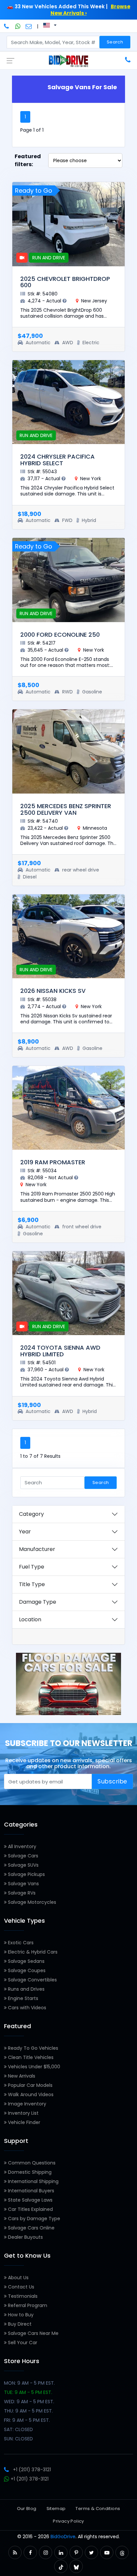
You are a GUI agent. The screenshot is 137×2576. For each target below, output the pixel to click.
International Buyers (30, 2191)
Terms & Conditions (98, 2509)
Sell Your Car (22, 2343)
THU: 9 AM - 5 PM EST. (28, 2411)
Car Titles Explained (30, 2209)
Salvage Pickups (26, 1874)
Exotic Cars (20, 1943)
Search (115, 42)
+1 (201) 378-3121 (32, 2470)
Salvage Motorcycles (31, 1902)
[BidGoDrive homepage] (68, 61)
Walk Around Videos (30, 2094)
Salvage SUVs (23, 1865)
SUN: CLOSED (18, 2439)
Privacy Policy (68, 2521)
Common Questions (31, 2163)
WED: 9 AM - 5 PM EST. (29, 2402)
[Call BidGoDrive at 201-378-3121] (7, 26)
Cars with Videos (26, 2008)
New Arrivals (21, 2076)
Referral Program (27, 2305)
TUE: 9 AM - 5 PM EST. (28, 2392)
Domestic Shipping (29, 2172)
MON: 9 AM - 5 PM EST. (29, 2383)
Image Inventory (26, 2104)
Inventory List (23, 2113)
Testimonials (22, 2296)
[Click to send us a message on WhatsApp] (18, 26)
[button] (15, 2553)
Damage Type (38, 1602)
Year (25, 1532)
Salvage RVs (21, 1893)
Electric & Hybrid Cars (32, 1952)
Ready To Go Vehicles (32, 2048)
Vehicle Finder (23, 2122)
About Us (18, 2278)
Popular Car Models (30, 2085)
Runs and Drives (26, 1989)
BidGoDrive (63, 2537)
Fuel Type (32, 1567)
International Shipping (33, 2181)
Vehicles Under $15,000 (33, 2067)
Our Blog (27, 2509)
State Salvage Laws (30, 2200)
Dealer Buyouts (25, 2237)
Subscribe (112, 1781)
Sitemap (56, 2509)
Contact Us (20, 2287)
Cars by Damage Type (33, 2219)
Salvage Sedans (26, 1961)
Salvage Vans (23, 1884)
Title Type (32, 1584)
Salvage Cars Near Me (33, 2333)
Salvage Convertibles (32, 1980)
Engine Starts (22, 1998)
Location (30, 1619)
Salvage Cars (22, 1856)
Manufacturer (37, 1549)
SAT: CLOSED (18, 2429)
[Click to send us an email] (29, 26)
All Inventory (21, 1846)
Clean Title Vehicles (30, 2057)
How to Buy (20, 2315)
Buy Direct (19, 2324)
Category (31, 1514)
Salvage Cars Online (31, 2228)
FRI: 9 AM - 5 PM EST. (27, 2420)
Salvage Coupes (26, 1970)
